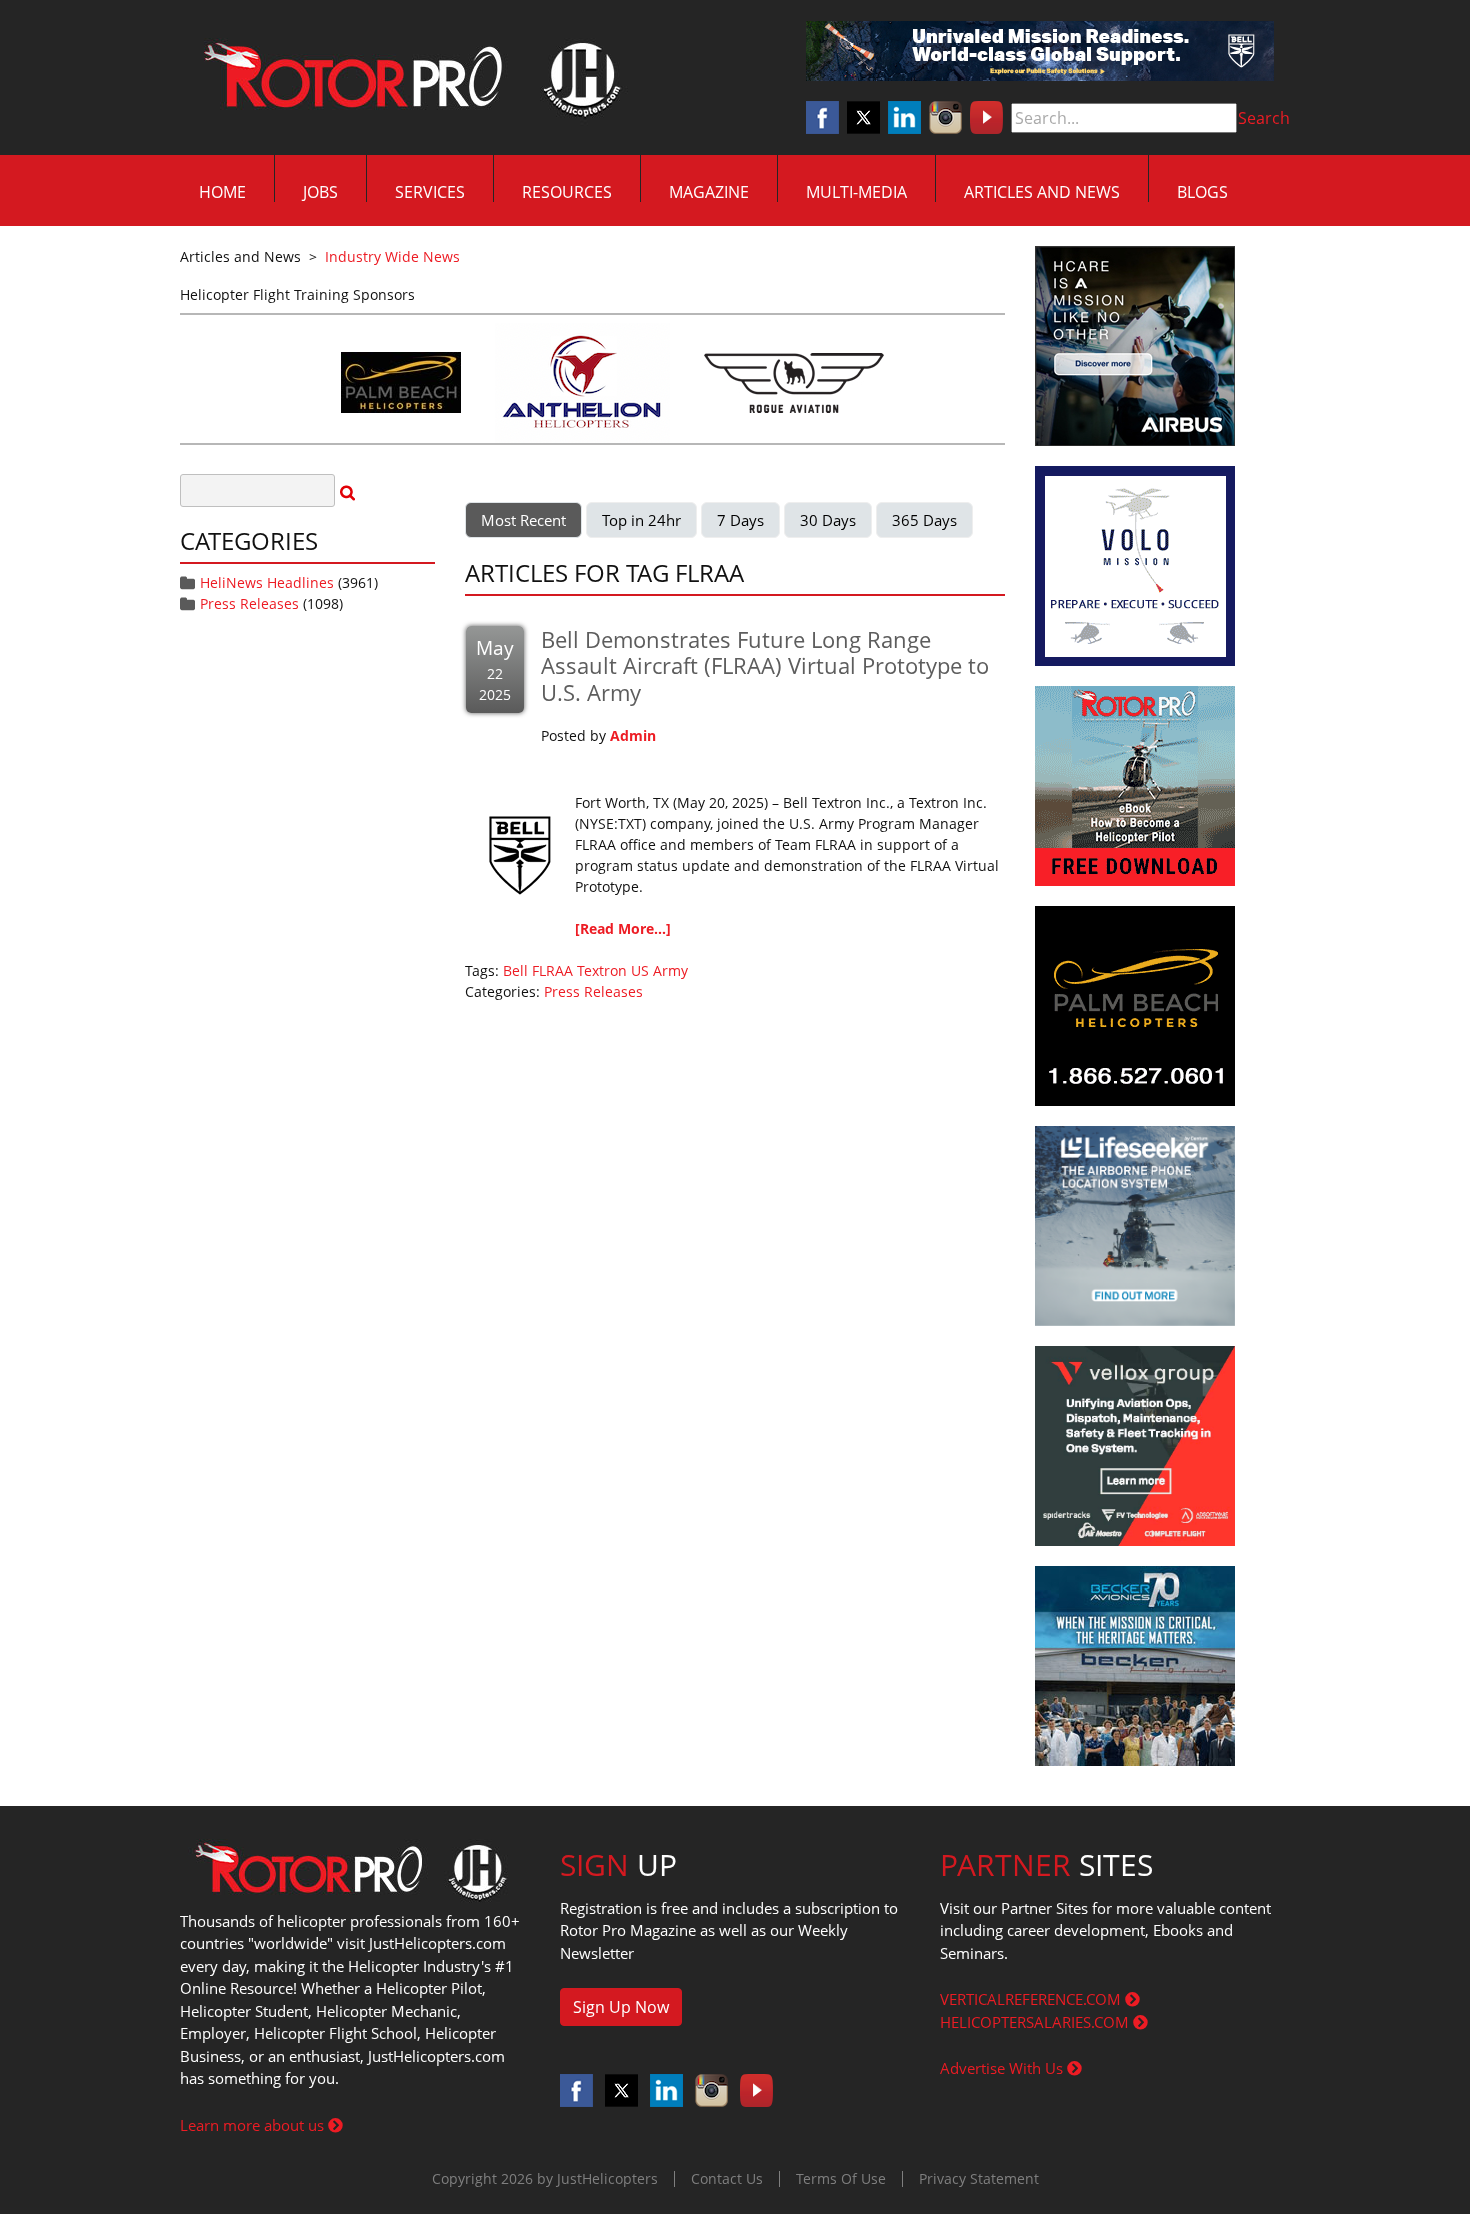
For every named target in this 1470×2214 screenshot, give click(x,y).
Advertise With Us (1003, 2068)
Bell (515, 970)
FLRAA (552, 970)
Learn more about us (254, 2125)
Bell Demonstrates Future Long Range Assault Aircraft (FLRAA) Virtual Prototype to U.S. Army (765, 665)
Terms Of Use (841, 2178)
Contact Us (727, 2178)
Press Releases (249, 603)
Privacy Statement (979, 2178)
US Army (659, 970)
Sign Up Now (621, 2007)
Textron (602, 970)
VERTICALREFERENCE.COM (1032, 1999)
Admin (633, 735)
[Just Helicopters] (408, 78)
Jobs (320, 192)
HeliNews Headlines (267, 582)
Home (222, 192)
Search (1264, 118)
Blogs (1202, 192)
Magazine (709, 192)
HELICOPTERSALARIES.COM (1036, 2022)
